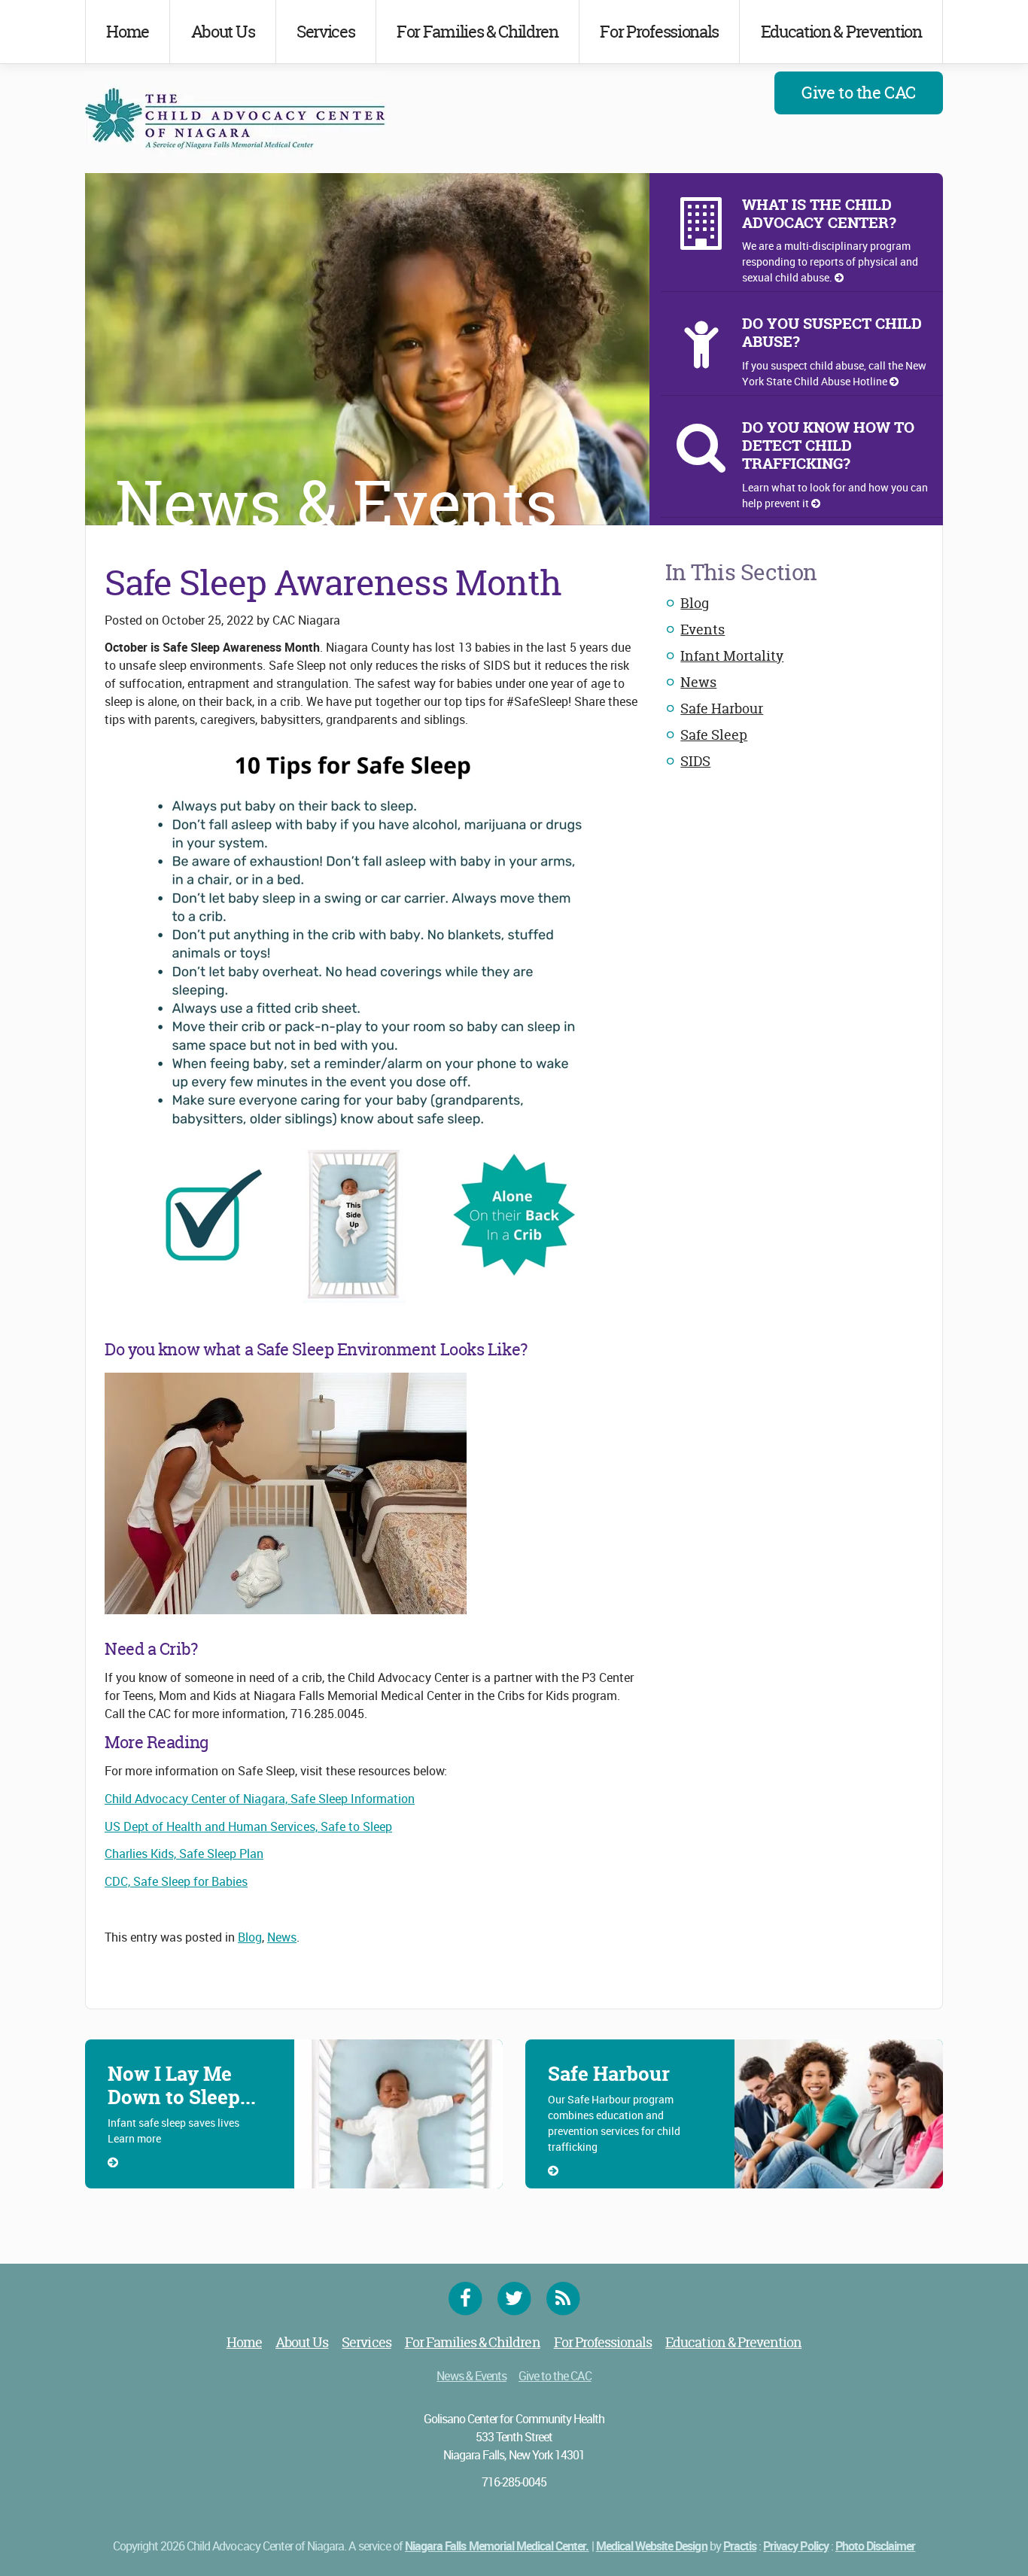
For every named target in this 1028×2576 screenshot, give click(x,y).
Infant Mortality (732, 656)
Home (128, 32)
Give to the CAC (858, 93)
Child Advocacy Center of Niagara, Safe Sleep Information (260, 1799)
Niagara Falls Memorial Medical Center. (497, 2546)
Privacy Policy (796, 2546)
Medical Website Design (652, 2546)
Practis (740, 2546)
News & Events (471, 2376)
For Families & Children (478, 32)
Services (325, 32)
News (698, 682)
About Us (223, 32)
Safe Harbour (722, 709)
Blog (695, 603)
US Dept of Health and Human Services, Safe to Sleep (248, 1826)
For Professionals (659, 32)
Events (703, 630)
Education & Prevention (841, 32)
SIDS (695, 761)
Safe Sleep (714, 735)
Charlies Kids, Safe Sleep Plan (184, 1854)
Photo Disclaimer (876, 2546)
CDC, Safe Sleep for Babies (176, 1881)
